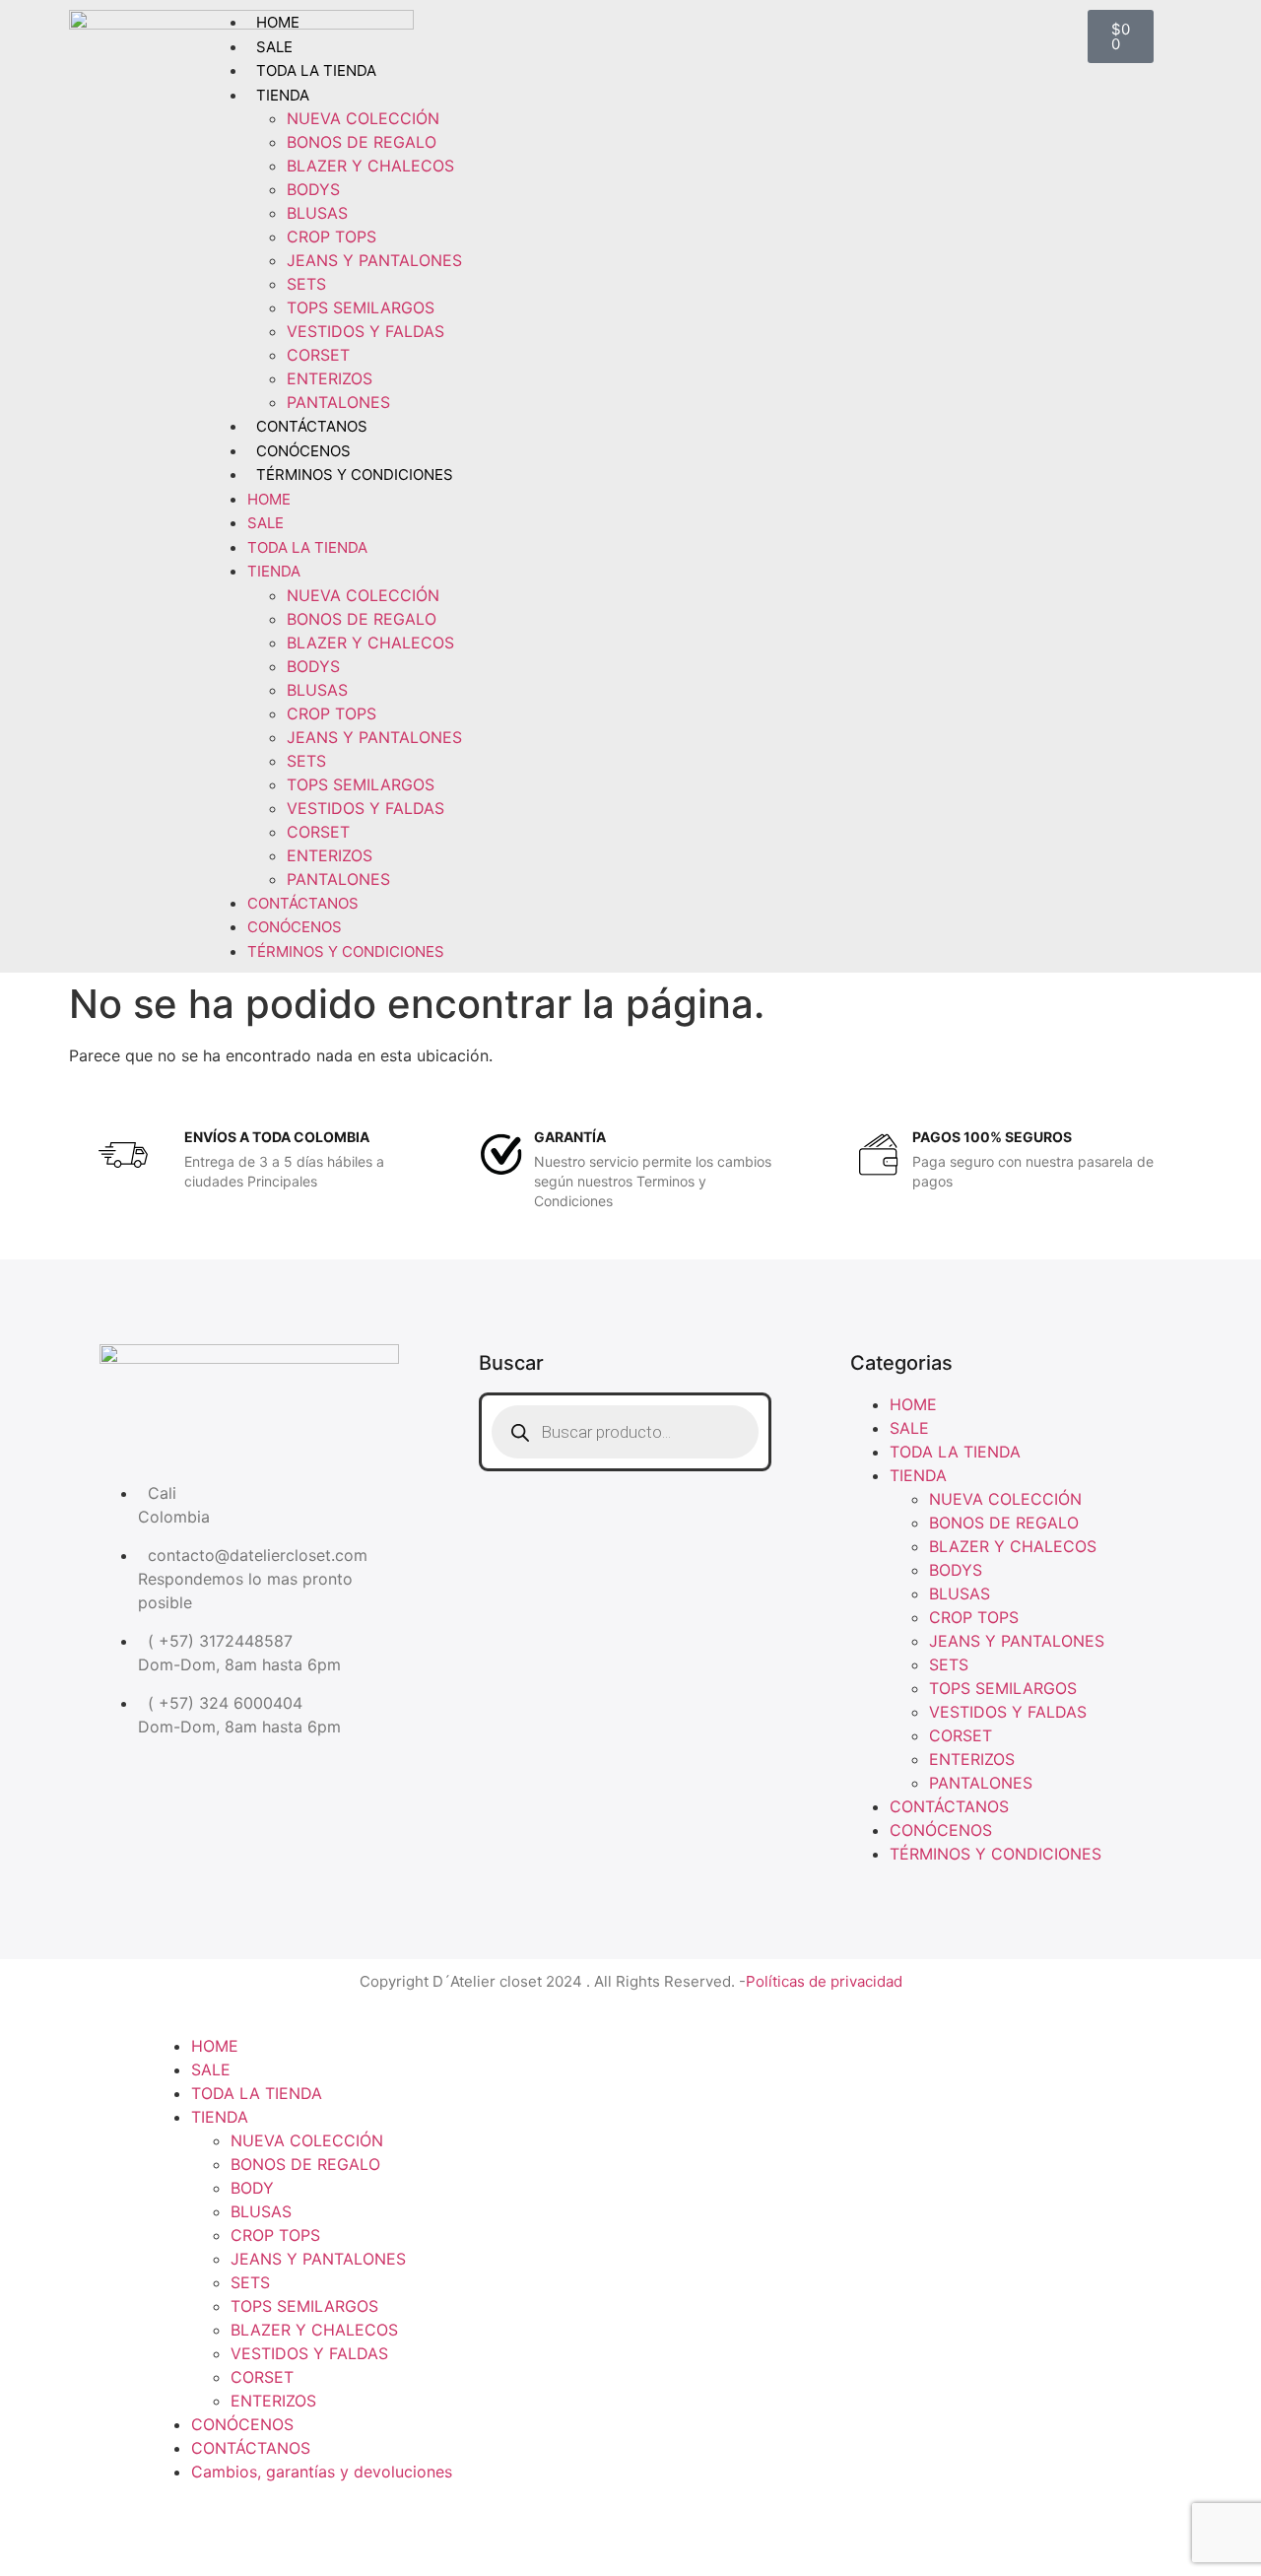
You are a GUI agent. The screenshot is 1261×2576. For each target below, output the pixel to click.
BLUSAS (317, 213)
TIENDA (283, 95)
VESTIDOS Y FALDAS (365, 331)
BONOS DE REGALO (362, 142)
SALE (274, 47)
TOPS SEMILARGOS (361, 307)
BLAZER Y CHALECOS (370, 166)
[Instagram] (625, 1516)
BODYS (313, 189)
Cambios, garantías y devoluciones (322, 2472)
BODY (252, 2188)
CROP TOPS (332, 237)
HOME (278, 22)
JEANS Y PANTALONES (374, 260)
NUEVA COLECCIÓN (363, 118)
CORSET (318, 355)
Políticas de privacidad (824, 1981)
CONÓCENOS (303, 451)
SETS (306, 284)
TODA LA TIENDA (316, 70)
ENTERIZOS (330, 378)
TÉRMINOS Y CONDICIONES (355, 475)
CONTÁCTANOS (312, 426)
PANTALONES (338, 402)
